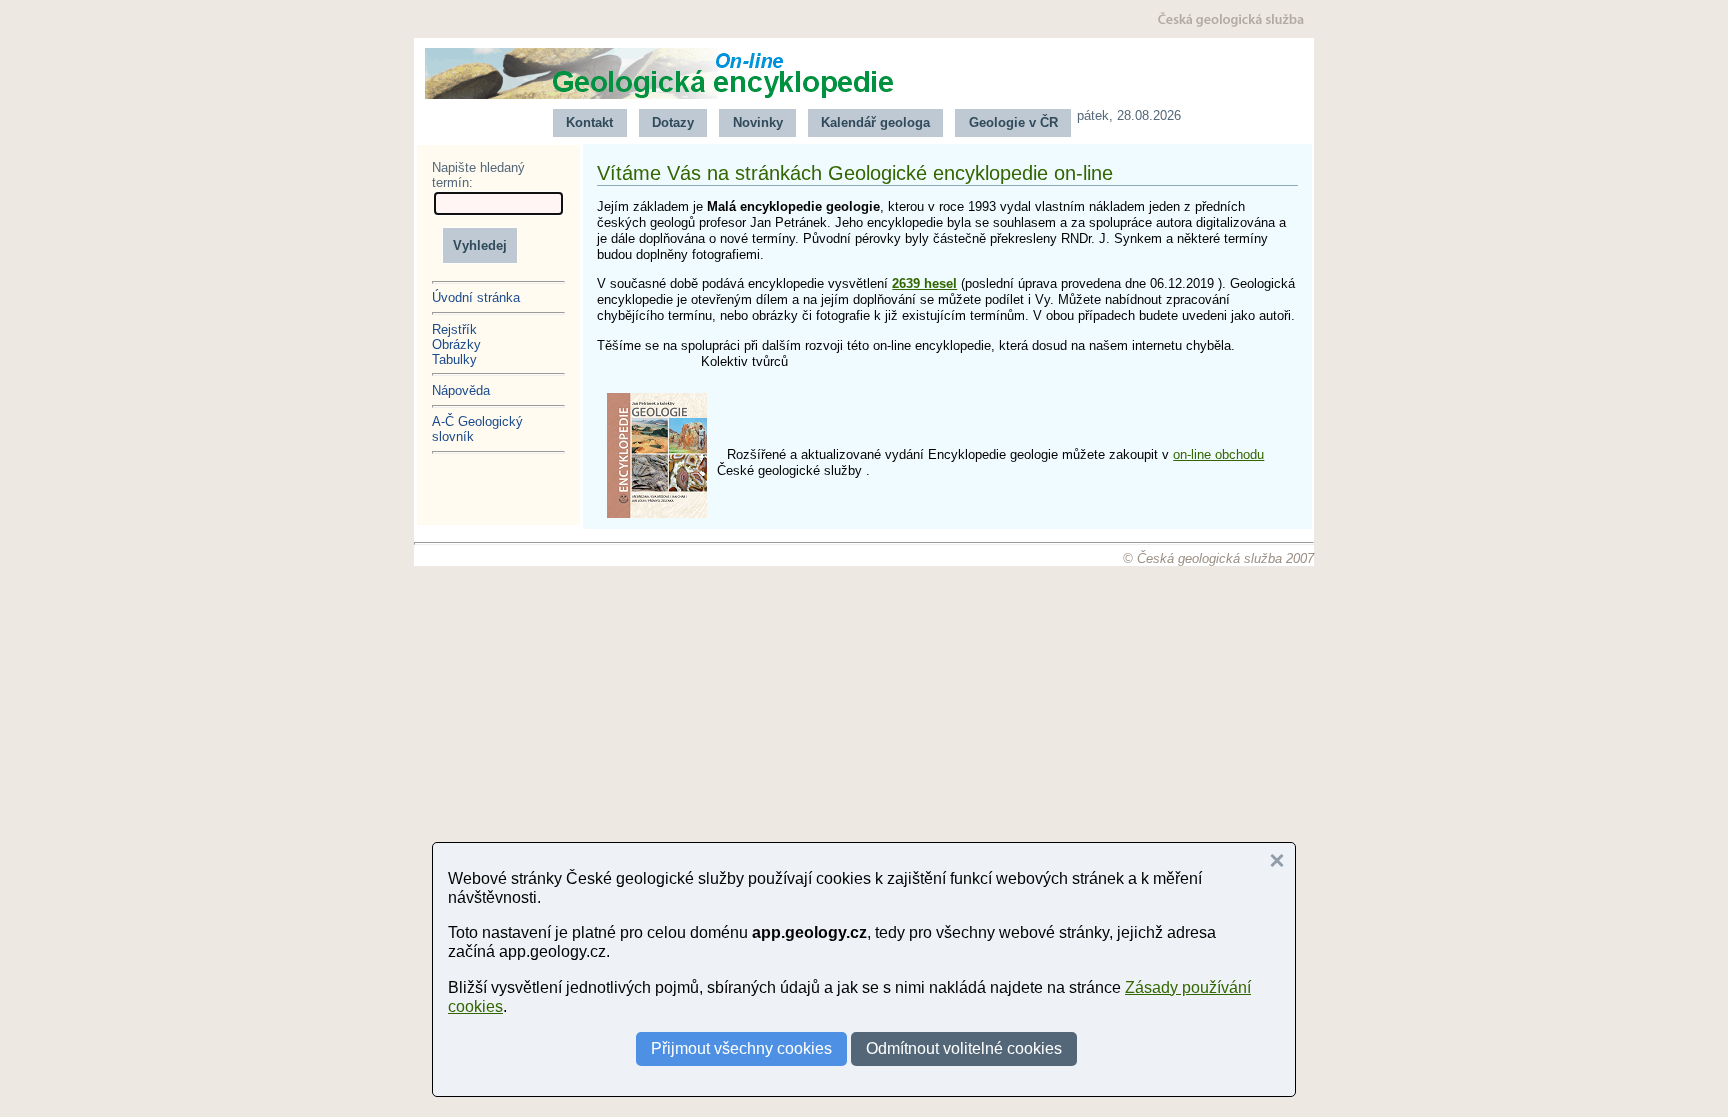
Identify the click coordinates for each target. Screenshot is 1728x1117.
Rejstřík (454, 329)
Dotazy (673, 122)
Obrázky (456, 344)
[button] (1277, 861)
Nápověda (461, 390)
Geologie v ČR (1013, 122)
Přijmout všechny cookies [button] (741, 1048)
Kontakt (589, 122)
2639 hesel (924, 283)
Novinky (758, 122)
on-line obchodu (1218, 454)
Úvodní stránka (476, 297)
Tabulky (454, 359)
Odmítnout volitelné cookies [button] (964, 1048)
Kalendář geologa (875, 122)
